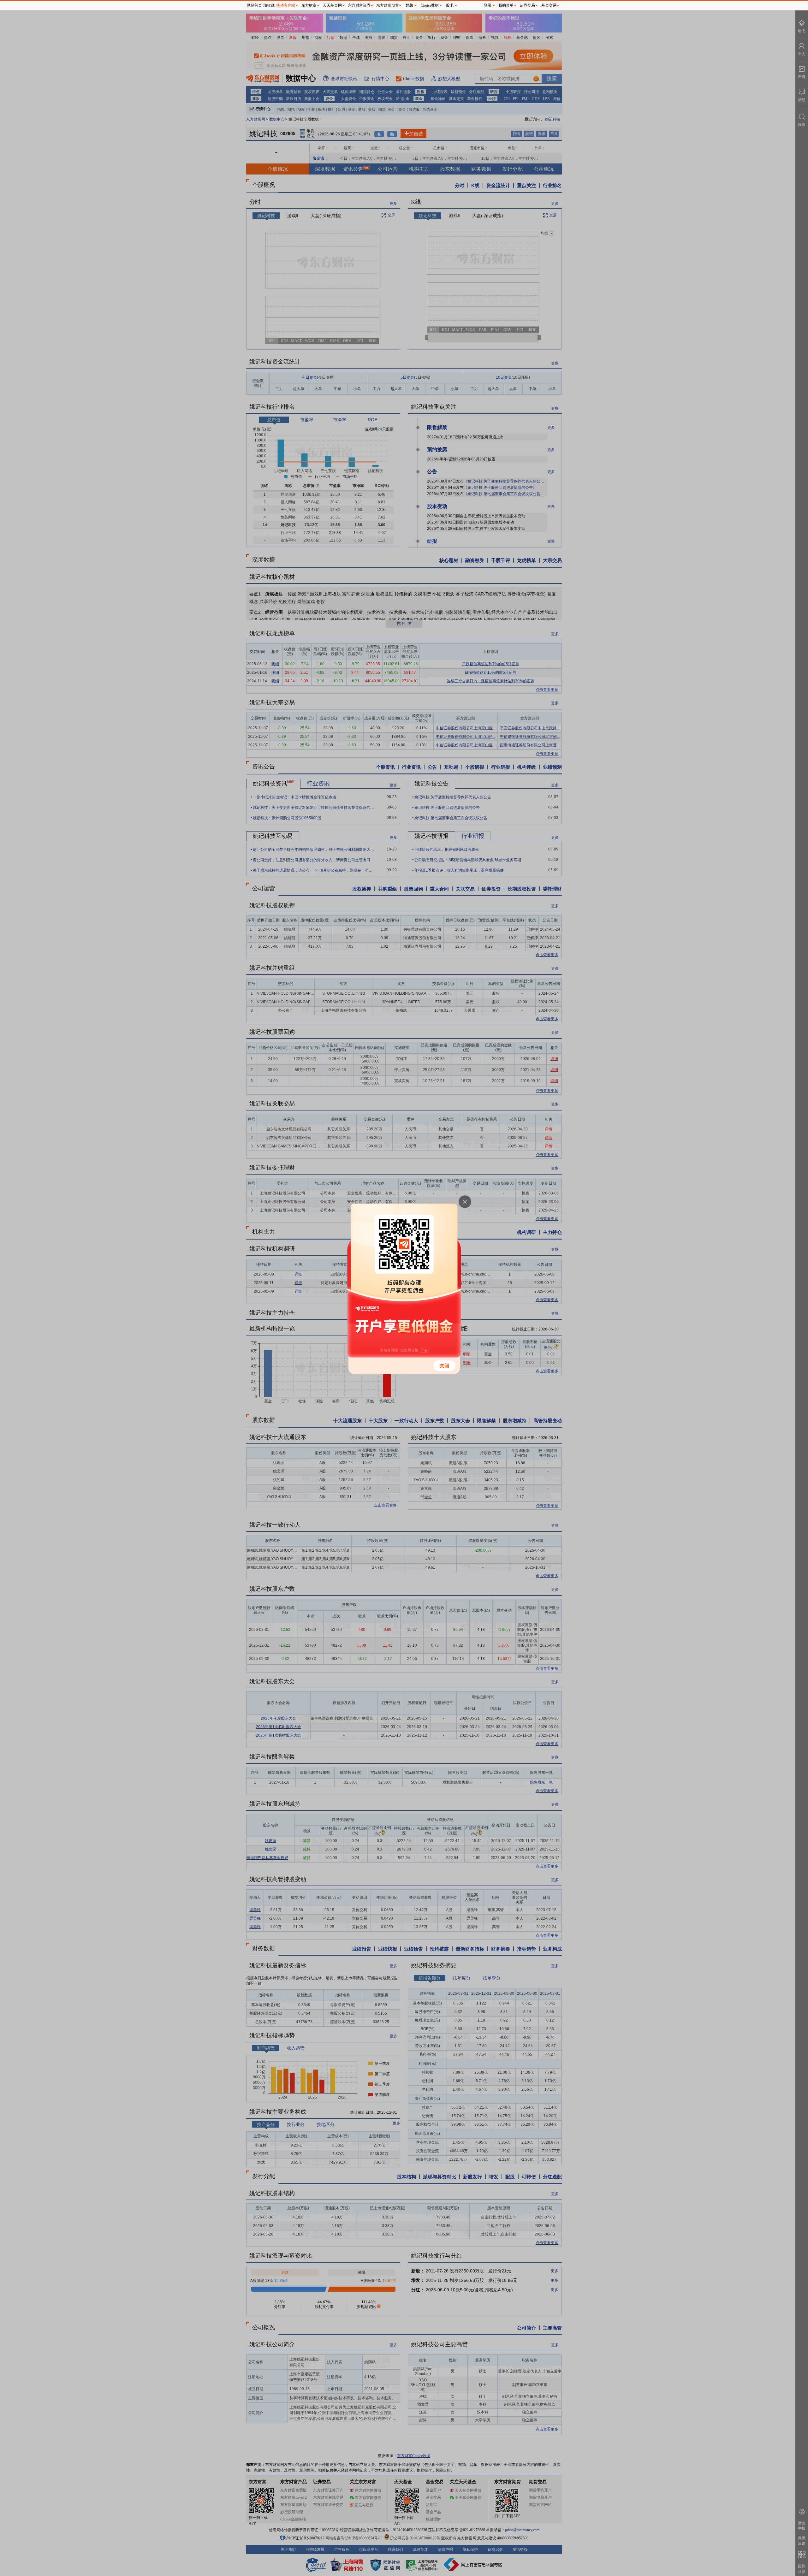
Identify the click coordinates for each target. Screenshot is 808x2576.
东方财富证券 (359, 5)
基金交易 (549, 5)
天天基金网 (332, 5)
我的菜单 (506, 5)
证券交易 (527, 5)
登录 (488, 5)
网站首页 (254, 5)
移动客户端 (286, 5)
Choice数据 (430, 5)
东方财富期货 (388, 5)
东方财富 (309, 5)
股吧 (450, 5)
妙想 (409, 5)
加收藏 (269, 5)
